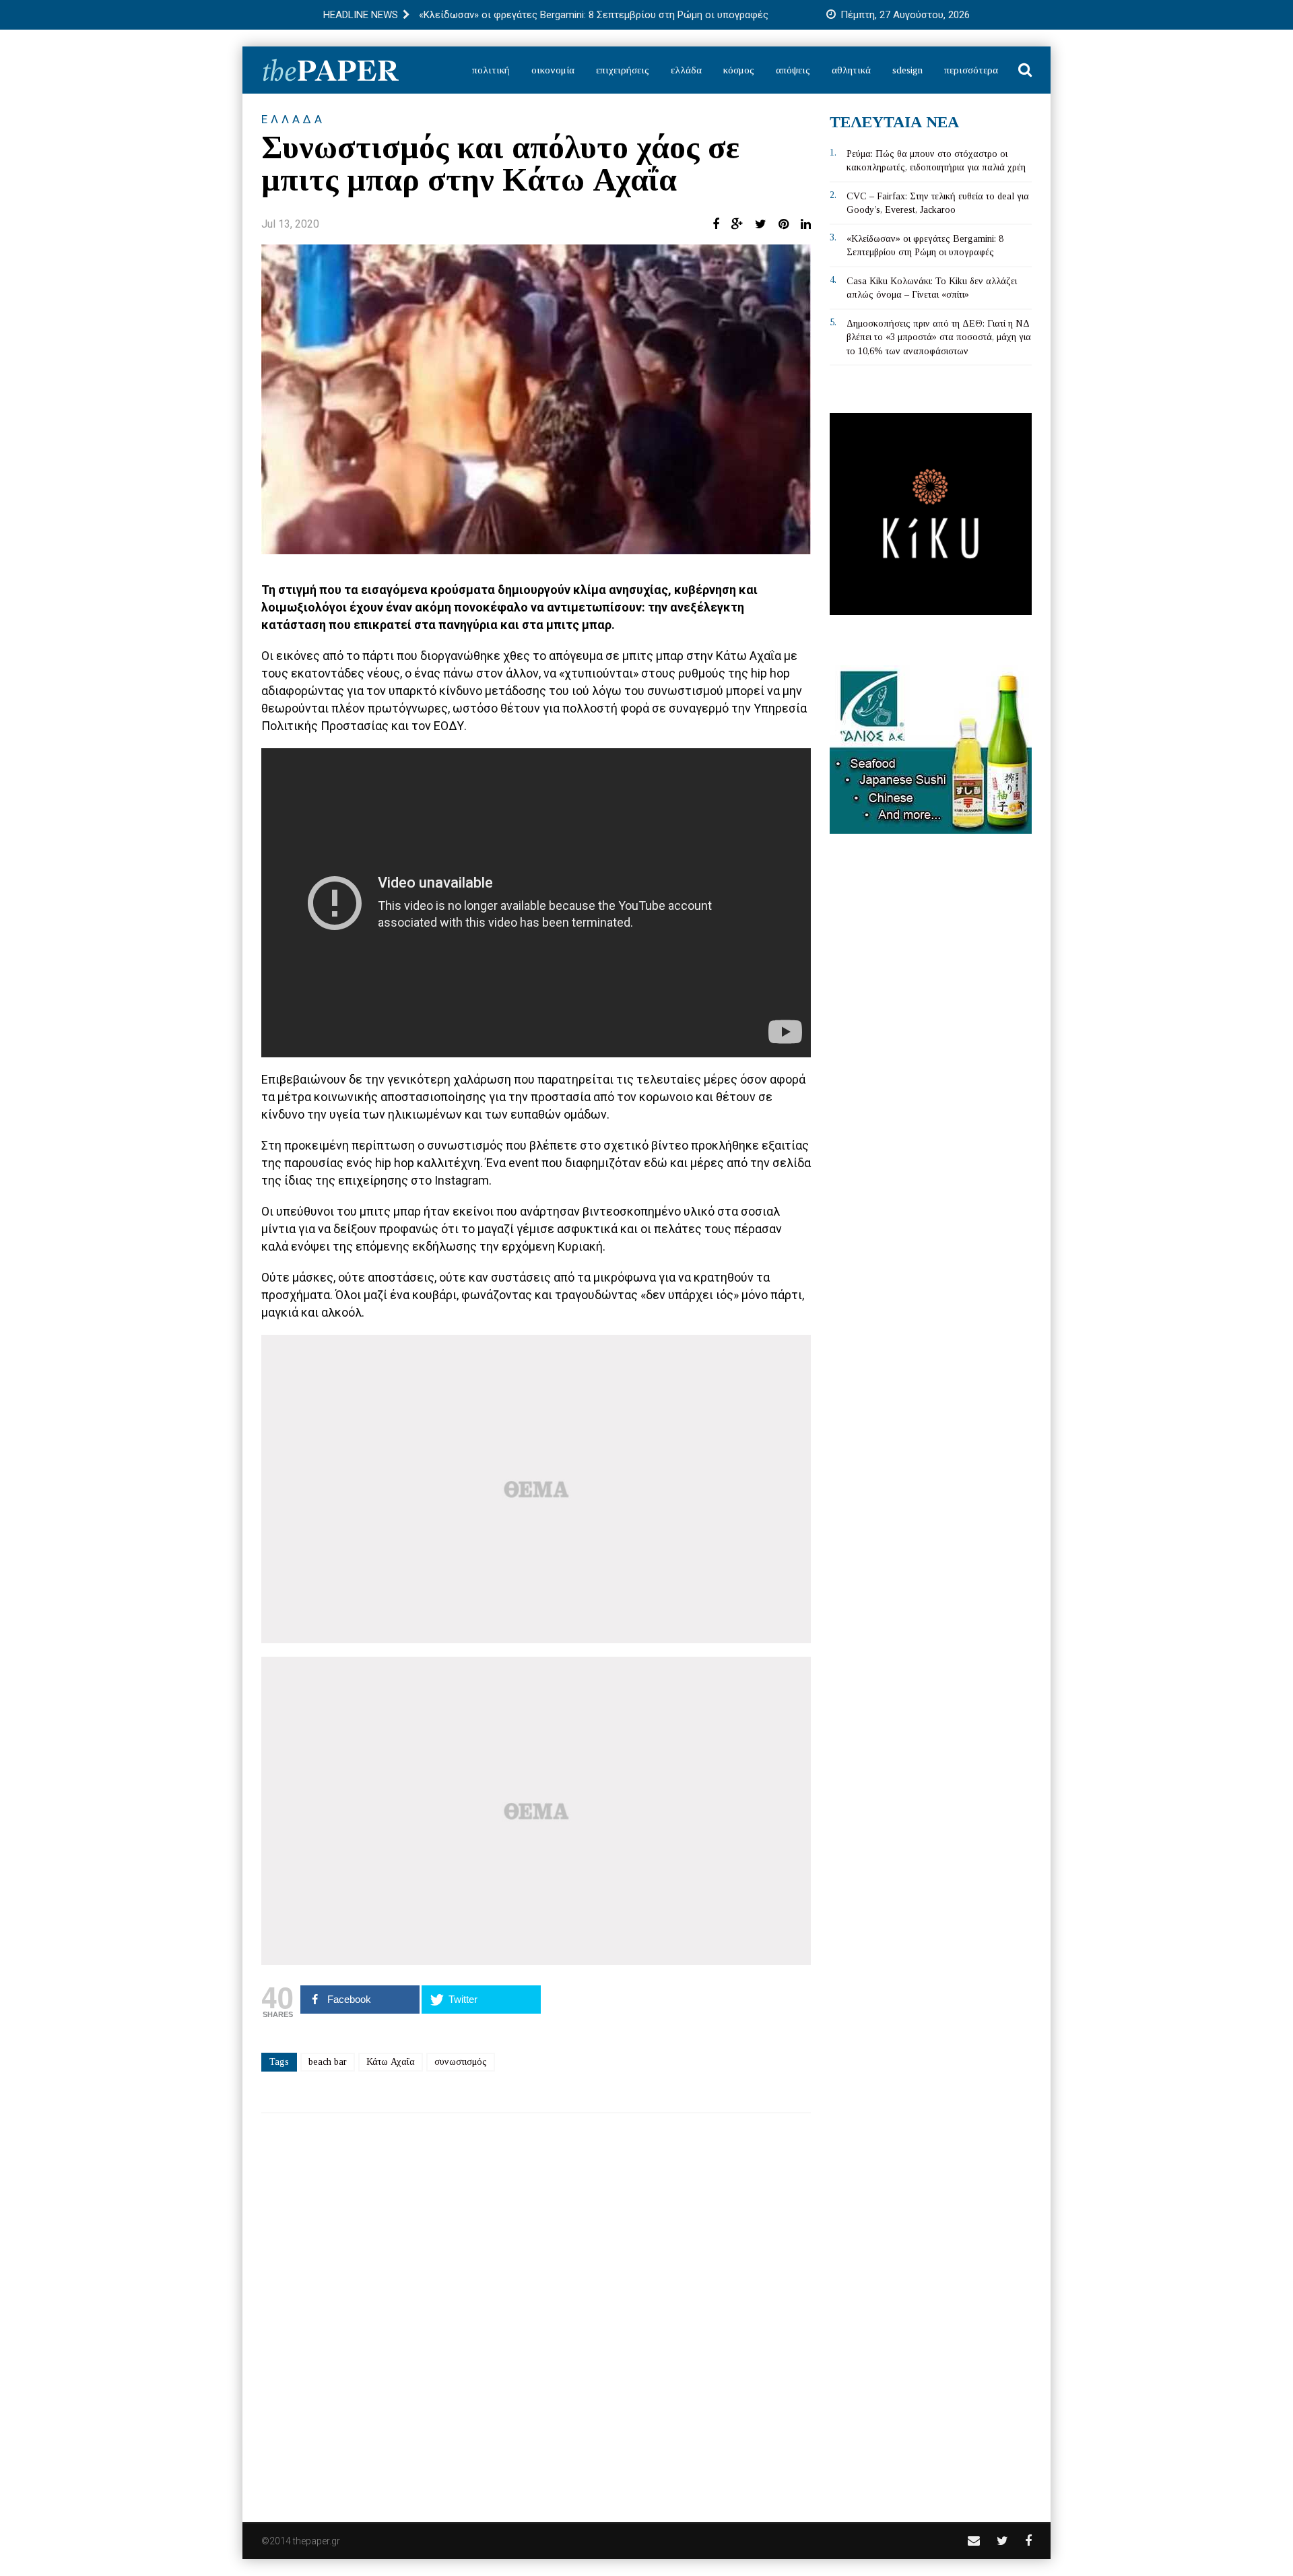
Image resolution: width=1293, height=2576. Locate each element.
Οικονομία (553, 70)
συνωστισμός (461, 2062)
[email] (974, 2541)
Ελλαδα (293, 119)
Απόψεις (793, 70)
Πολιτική (491, 70)
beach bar (328, 2062)
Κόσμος (739, 70)
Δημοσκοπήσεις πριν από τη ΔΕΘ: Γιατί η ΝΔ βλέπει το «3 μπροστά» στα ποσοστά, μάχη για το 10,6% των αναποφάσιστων (939, 337)
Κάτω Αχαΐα (391, 2062)
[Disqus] (536, 2309)
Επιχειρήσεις (623, 70)
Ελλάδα (686, 70)
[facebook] (1028, 2541)
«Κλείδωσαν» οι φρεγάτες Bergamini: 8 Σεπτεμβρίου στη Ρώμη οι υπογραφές (594, 15)
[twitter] (1002, 2541)
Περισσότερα (971, 70)
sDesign (907, 70)
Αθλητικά (851, 70)
